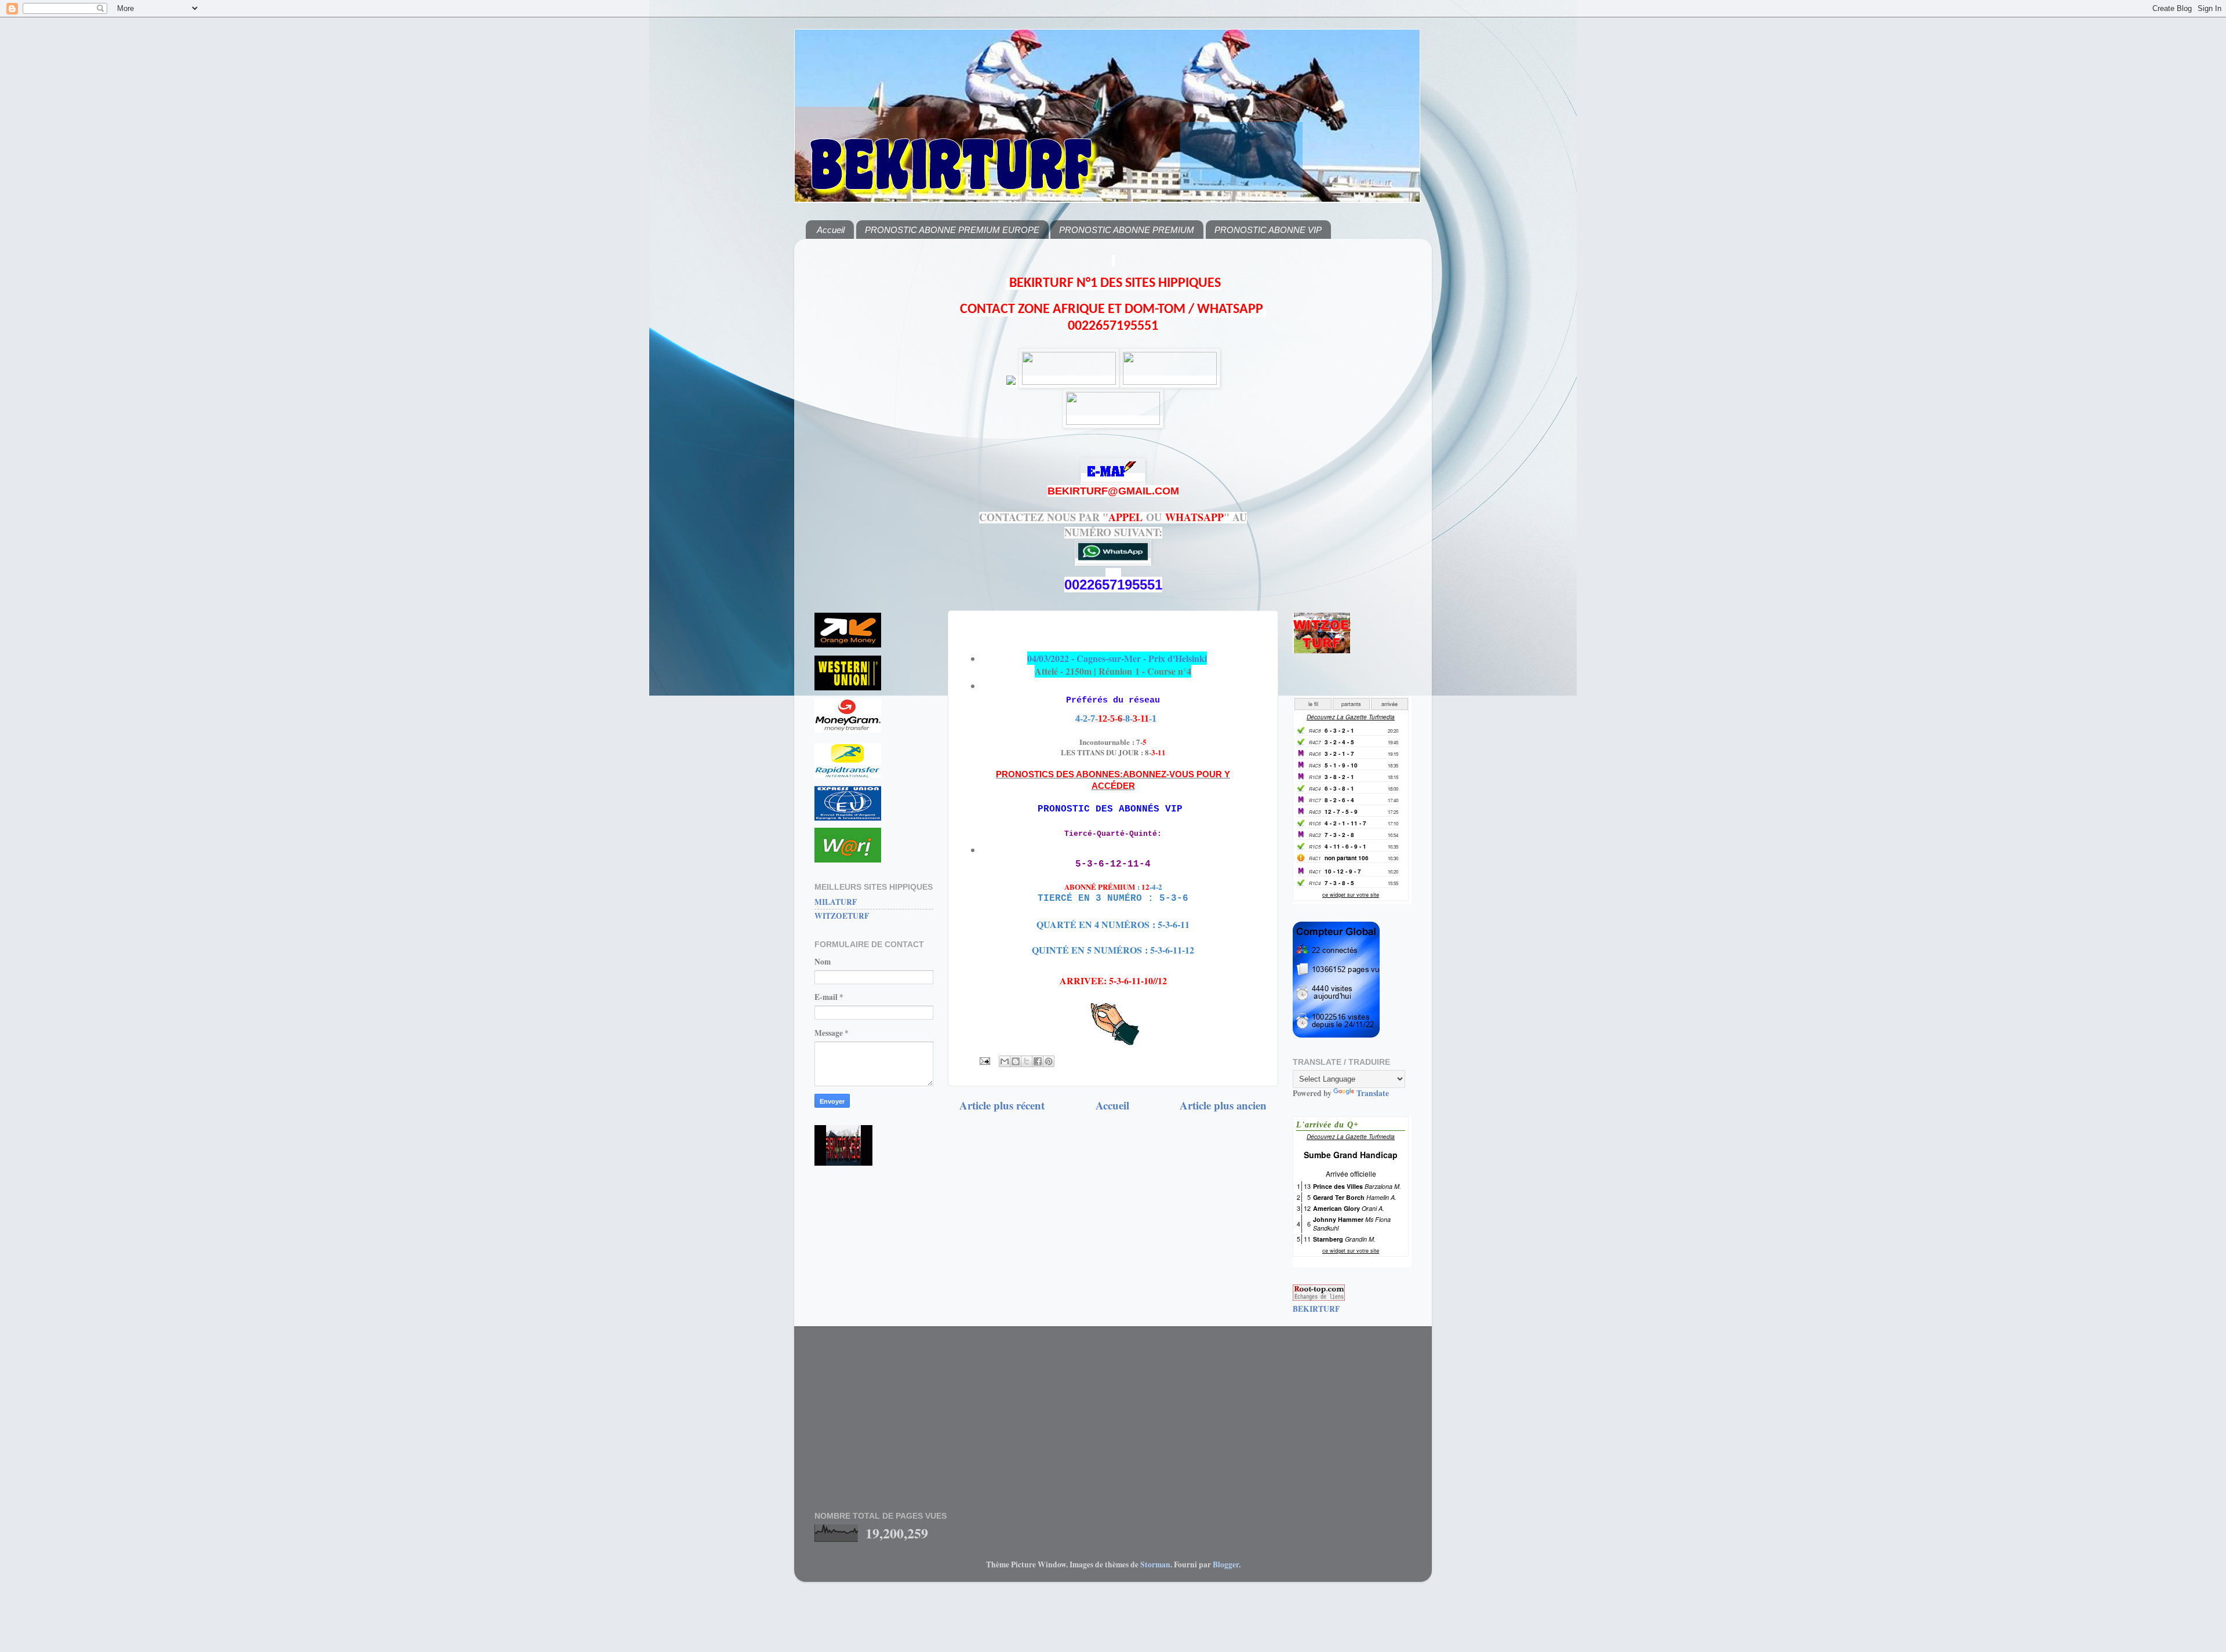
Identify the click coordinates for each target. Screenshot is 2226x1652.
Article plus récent (1002, 1105)
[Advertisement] (874, 421)
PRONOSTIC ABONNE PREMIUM (1127, 230)
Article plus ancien (1223, 1105)
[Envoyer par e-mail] (1005, 1061)
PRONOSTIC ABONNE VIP (1268, 230)
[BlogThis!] (1016, 1061)
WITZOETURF (842, 916)
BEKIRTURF (1316, 1309)
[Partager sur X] (1027, 1061)
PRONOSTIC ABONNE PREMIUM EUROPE (952, 230)
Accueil (831, 230)
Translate (1373, 1093)
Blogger (1226, 1564)
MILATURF (836, 902)
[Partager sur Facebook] (1038, 1061)
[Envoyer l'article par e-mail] (984, 1060)
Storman (1155, 1564)
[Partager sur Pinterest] (1049, 1061)
